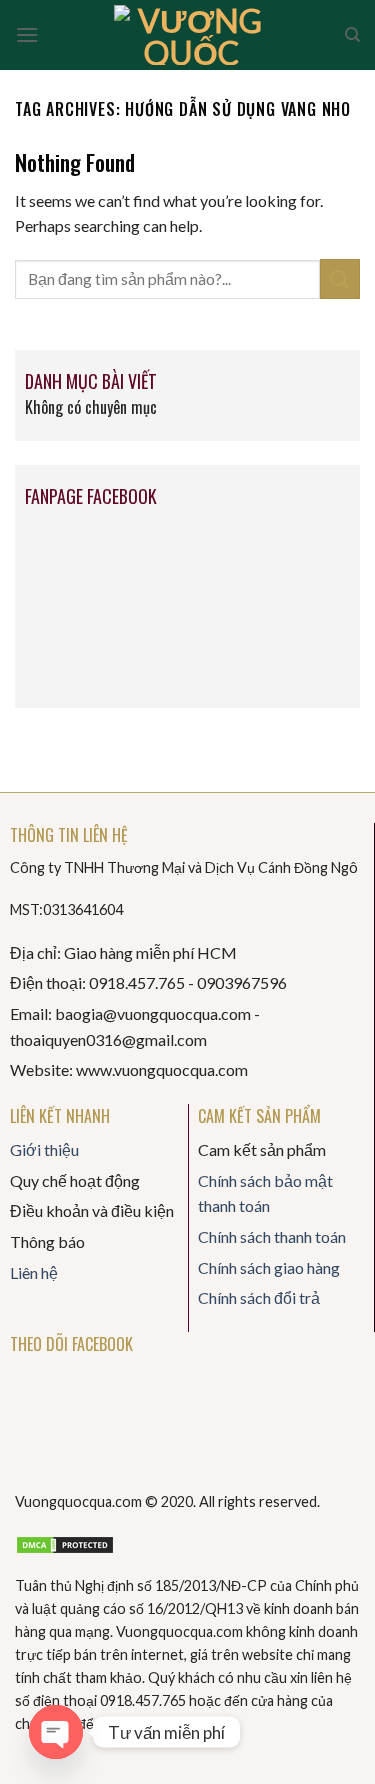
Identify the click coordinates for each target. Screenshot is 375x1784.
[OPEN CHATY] (56, 1732)
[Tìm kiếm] (352, 35)
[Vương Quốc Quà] (191, 35)
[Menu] (27, 34)
